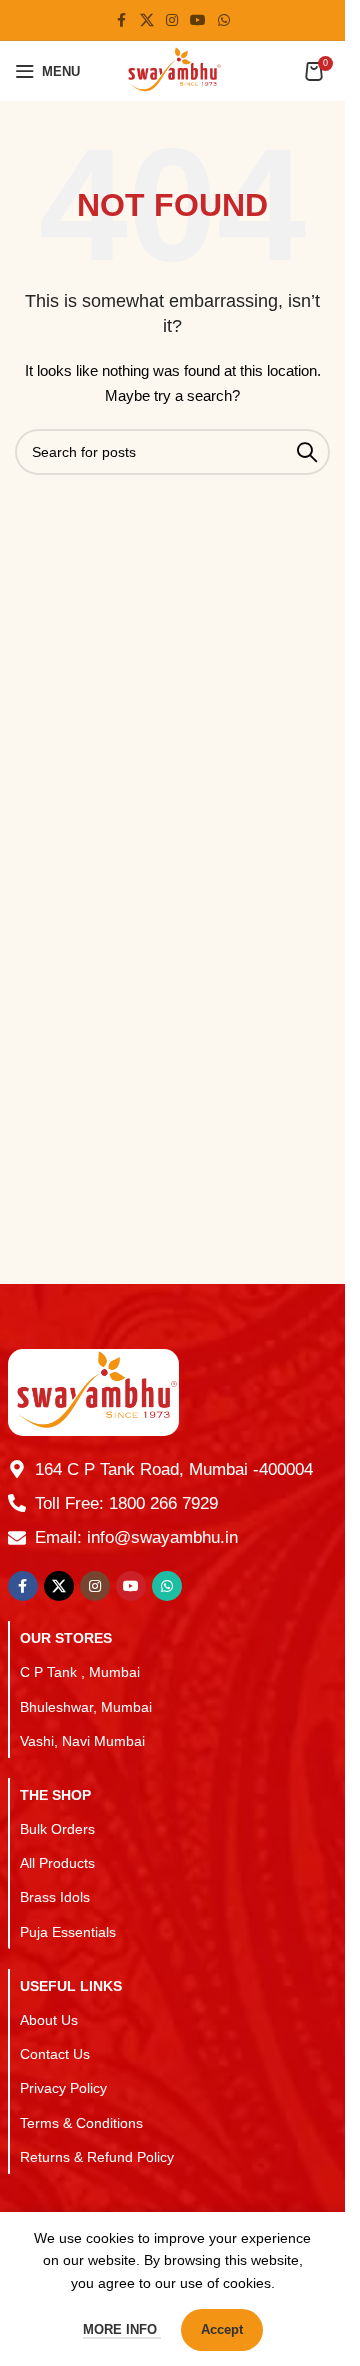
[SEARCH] (307, 452)
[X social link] (147, 20)
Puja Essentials (68, 1932)
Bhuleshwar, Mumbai (86, 1707)
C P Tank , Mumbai (80, 1672)
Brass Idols (55, 1897)
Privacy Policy (63, 2088)
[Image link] (94, 1391)
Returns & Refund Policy (97, 2157)
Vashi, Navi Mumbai (82, 1741)
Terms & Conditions (81, 2123)
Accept (222, 2329)
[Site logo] (172, 70)
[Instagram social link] (172, 20)
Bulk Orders (57, 1829)
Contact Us (55, 2054)
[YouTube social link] (198, 20)
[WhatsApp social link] (224, 20)
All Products (57, 1863)
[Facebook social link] (122, 20)
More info (122, 2329)
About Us (49, 2020)
